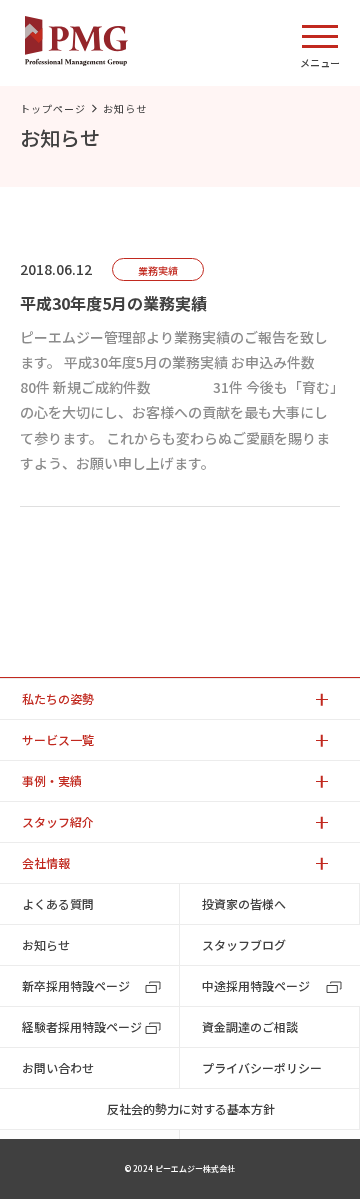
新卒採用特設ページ (76, 985)
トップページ (53, 108)
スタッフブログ (244, 944)
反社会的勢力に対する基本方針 (191, 1108)
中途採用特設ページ (256, 985)
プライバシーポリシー (262, 1067)
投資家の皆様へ (244, 903)
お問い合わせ (58, 1067)
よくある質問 (58, 903)
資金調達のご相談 (250, 1026)
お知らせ (46, 944)
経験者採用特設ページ (82, 1026)
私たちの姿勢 (58, 698)
